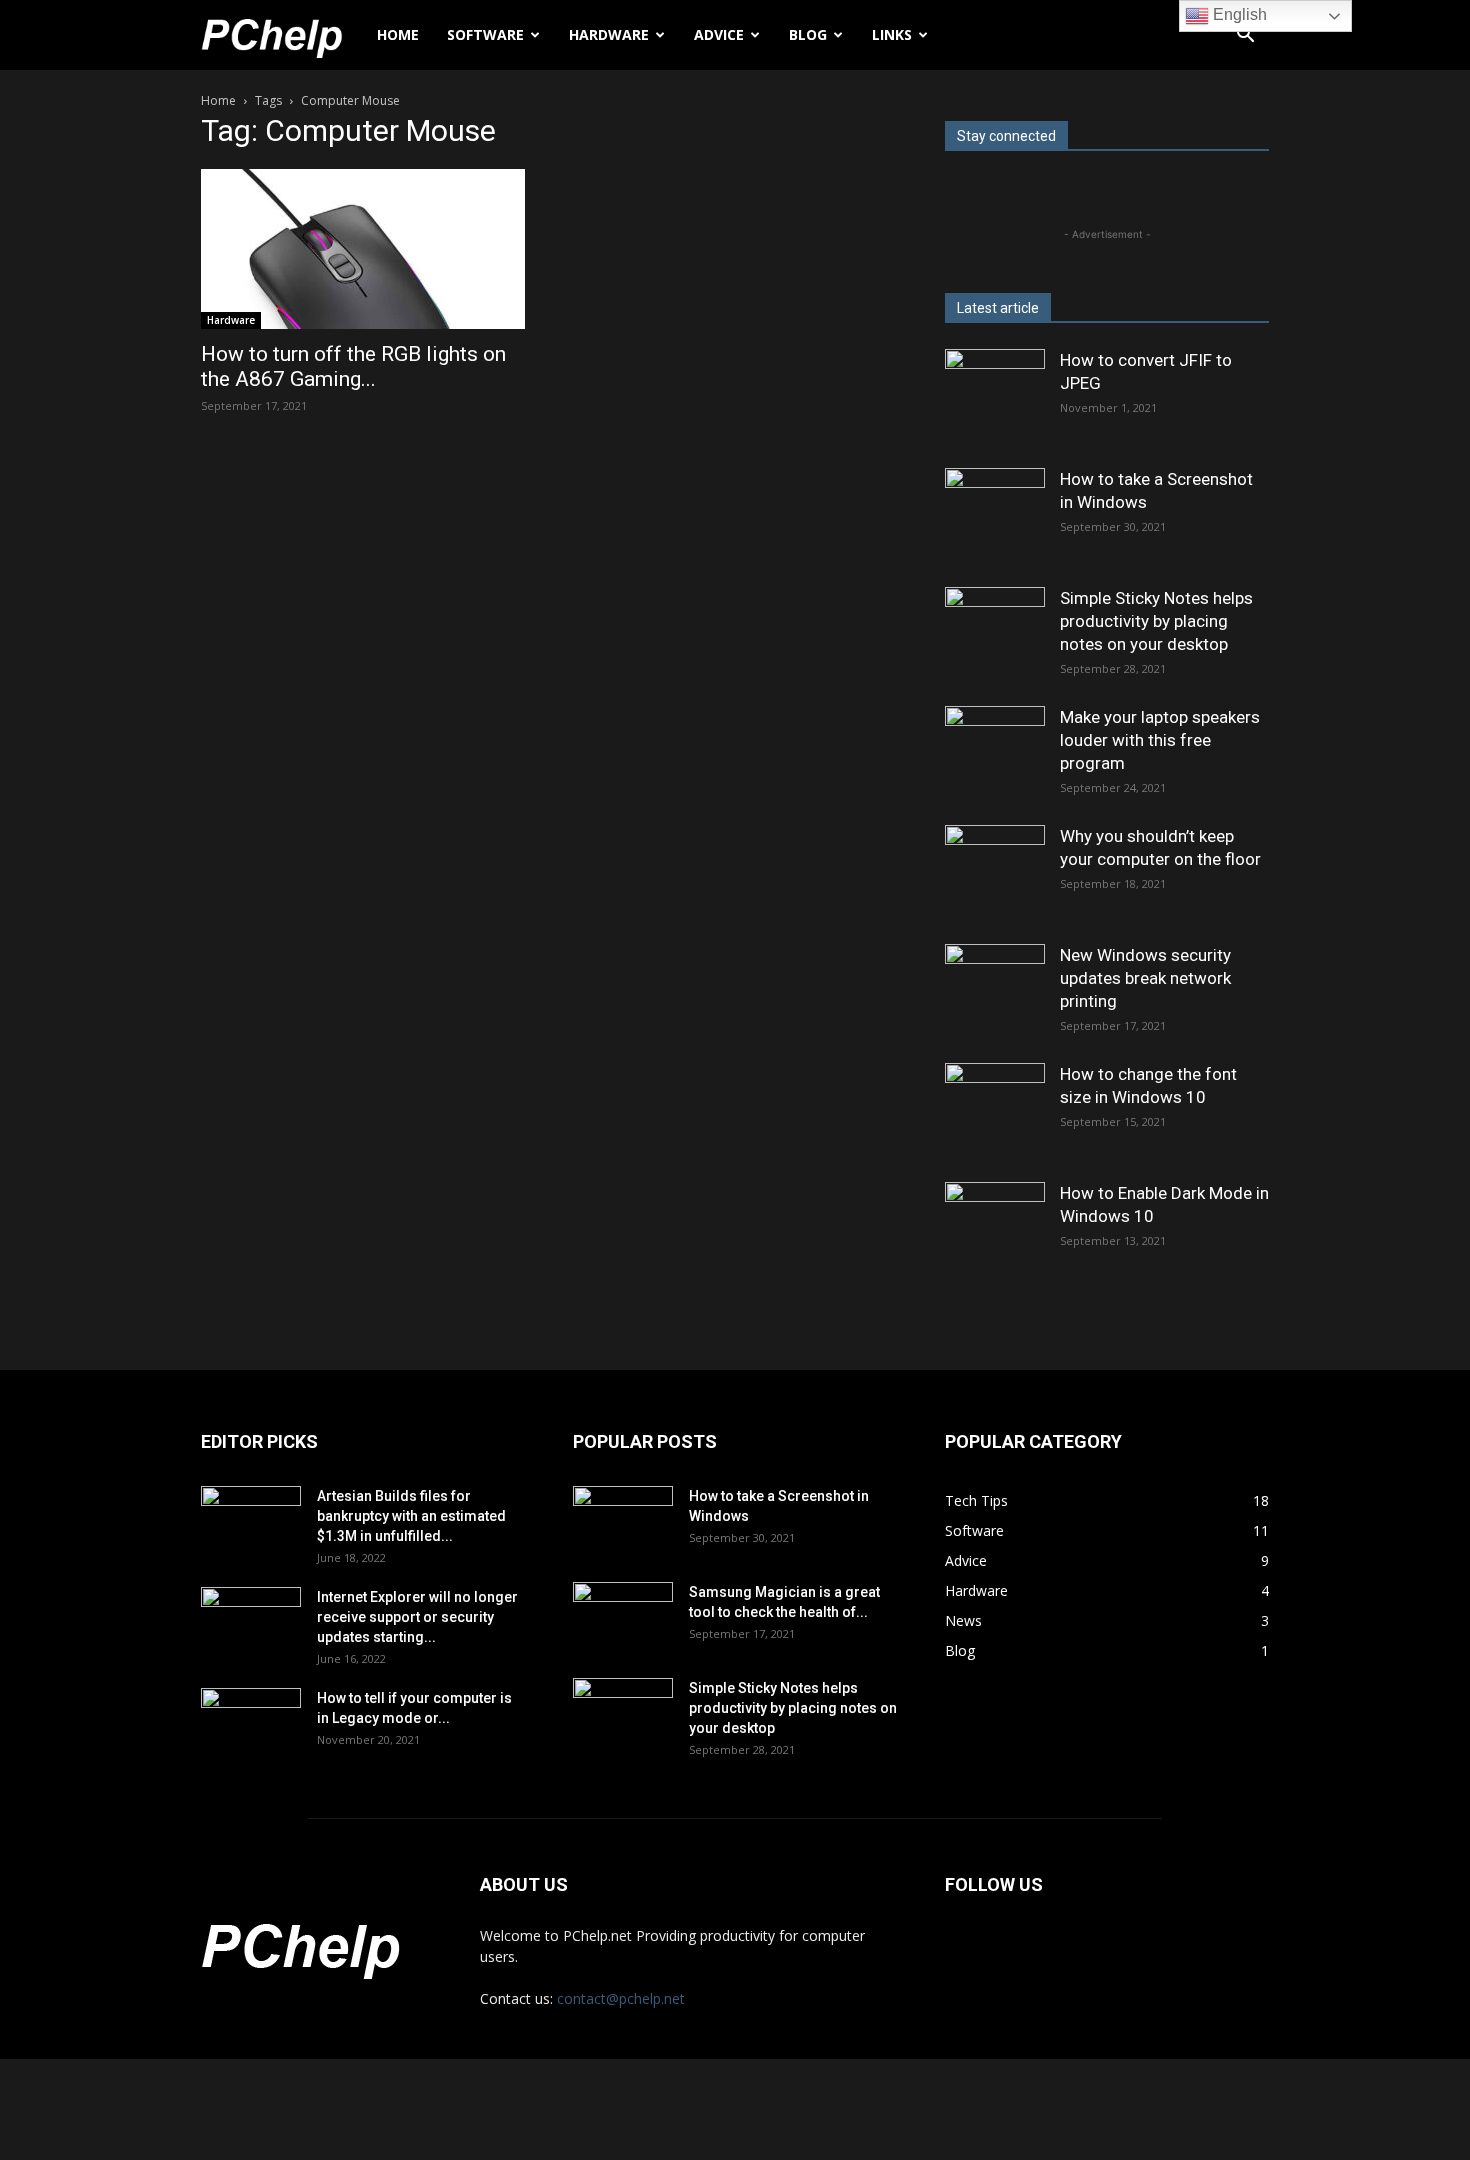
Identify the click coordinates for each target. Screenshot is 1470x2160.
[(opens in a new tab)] (251, 1521)
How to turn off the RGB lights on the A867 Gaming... (353, 366)
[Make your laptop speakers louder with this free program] (995, 756)
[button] (1245, 36)
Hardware (609, 34)
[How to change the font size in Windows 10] (995, 1113)
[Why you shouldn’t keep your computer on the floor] (995, 875)
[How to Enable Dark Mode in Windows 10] (995, 1232)
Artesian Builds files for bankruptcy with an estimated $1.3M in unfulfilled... (411, 1516)
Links (892, 34)
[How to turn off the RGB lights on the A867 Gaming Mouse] (363, 249)
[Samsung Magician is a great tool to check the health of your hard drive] (623, 1617)
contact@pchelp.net (621, 1998)
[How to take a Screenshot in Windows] (995, 518)
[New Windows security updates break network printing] (995, 994)
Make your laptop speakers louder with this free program (1160, 740)
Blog (808, 34)
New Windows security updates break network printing (1145, 978)
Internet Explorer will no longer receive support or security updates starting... (417, 1617)
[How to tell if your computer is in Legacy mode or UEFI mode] (251, 1723)
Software (485, 34)
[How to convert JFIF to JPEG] (995, 399)
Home (398, 34)
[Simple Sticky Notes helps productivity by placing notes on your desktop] (995, 637)
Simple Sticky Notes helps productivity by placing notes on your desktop (1156, 621)
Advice (719, 34)
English (1238, 14)
